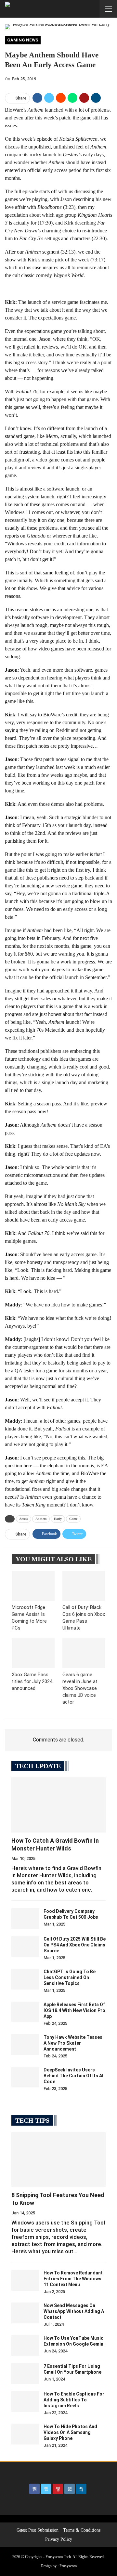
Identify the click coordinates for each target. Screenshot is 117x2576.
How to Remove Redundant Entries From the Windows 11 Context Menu (73, 2279)
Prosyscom (68, 2566)
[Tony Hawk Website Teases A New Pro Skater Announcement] (25, 2045)
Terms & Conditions (82, 2530)
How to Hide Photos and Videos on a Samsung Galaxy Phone (70, 2432)
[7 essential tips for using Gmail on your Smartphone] (25, 2374)
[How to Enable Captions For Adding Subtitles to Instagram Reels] (25, 2401)
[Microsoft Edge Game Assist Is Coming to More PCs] (33, 1586)
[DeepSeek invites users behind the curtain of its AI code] (25, 2077)
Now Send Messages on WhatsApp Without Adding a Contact (74, 2311)
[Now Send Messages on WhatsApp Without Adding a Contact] (25, 2313)
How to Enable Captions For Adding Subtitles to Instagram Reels (74, 2400)
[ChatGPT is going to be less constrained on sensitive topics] (25, 1979)
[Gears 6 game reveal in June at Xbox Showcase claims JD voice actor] (84, 1653)
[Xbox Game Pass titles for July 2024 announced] (33, 1653)
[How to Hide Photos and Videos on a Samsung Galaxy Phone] (25, 2434)
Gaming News (23, 40)
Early (58, 1519)
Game (73, 1519)
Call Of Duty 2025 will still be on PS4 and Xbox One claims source (75, 1945)
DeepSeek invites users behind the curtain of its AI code (73, 2076)
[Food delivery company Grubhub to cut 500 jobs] (25, 1919)
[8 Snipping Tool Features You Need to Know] (58, 2160)
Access (24, 1519)
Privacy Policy (59, 2539)
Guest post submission (38, 2530)
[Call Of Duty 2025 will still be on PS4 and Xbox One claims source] (25, 1946)
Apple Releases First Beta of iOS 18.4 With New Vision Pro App (74, 2010)
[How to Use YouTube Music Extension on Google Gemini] (25, 2346)
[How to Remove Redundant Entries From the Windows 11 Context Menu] (25, 2280)
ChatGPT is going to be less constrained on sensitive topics (70, 1977)
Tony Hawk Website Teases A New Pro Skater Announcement (73, 2043)
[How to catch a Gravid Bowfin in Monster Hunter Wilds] (58, 1805)
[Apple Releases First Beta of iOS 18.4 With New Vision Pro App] (25, 2012)
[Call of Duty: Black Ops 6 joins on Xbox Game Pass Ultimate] (84, 1586)
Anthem (41, 1519)
